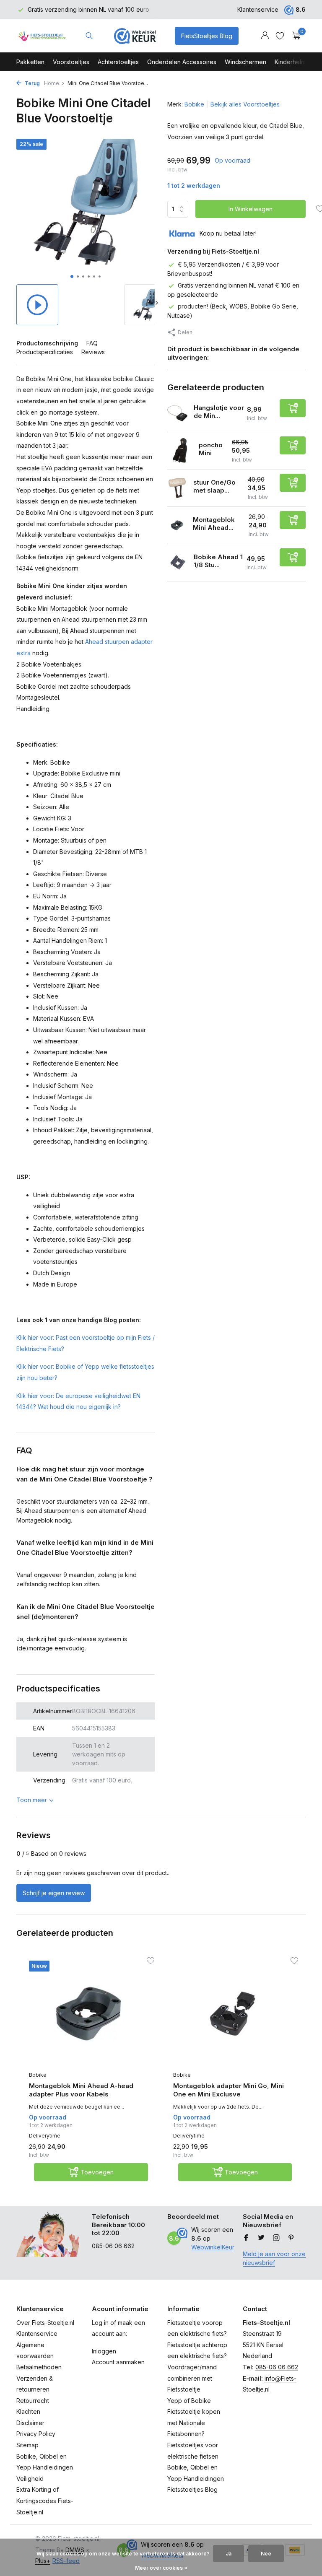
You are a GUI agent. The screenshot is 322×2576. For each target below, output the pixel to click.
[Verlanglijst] (280, 36)
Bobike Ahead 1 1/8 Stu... (218, 561)
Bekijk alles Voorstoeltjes (245, 104)
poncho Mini (211, 449)
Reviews (93, 352)
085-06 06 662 (277, 2367)
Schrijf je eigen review (54, 1893)
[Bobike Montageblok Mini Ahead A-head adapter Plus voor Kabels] (88, 2014)
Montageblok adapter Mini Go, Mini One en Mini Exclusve (229, 2090)
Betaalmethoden (39, 2367)
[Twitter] (261, 2238)
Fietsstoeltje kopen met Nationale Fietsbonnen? (194, 2423)
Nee (266, 2554)
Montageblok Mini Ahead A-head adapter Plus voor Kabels (81, 2090)
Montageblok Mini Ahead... (214, 524)
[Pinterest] (291, 2238)
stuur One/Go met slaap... (214, 486)
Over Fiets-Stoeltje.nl (45, 2323)
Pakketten (30, 62)
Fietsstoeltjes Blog (192, 2489)
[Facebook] (246, 2238)
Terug (32, 83)
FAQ (92, 343)
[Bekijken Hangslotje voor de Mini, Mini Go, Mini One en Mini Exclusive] (177, 413)
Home (52, 83)
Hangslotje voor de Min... (219, 412)
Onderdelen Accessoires (182, 62)
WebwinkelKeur (213, 2247)
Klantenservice (258, 9)
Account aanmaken (118, 2362)
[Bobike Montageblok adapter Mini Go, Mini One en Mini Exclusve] (233, 2014)
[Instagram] (276, 2238)
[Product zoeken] (89, 36)
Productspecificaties (45, 352)
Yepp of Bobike (189, 2401)
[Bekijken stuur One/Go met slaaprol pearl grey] (177, 488)
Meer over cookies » (161, 2568)
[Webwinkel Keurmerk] (135, 36)
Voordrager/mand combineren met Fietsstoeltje (192, 2378)
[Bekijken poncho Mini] (180, 451)
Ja (229, 2554)
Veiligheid (30, 2479)
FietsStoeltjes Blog (207, 36)
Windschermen (245, 62)
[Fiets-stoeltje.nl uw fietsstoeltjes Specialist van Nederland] (43, 36)
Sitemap (27, 2445)
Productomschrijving (47, 343)
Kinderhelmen (294, 62)
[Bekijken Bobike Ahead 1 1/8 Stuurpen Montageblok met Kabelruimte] (177, 563)
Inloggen (104, 2351)
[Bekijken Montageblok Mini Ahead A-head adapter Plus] (177, 525)
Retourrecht (33, 2401)
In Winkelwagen (251, 209)
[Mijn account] (265, 36)
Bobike (194, 104)
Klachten (28, 2411)
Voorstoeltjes (71, 62)
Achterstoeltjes (118, 62)
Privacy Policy (36, 2434)
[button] (72, 276)
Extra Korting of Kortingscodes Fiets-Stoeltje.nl (45, 2501)
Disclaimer (30, 2423)
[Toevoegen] (293, 408)
